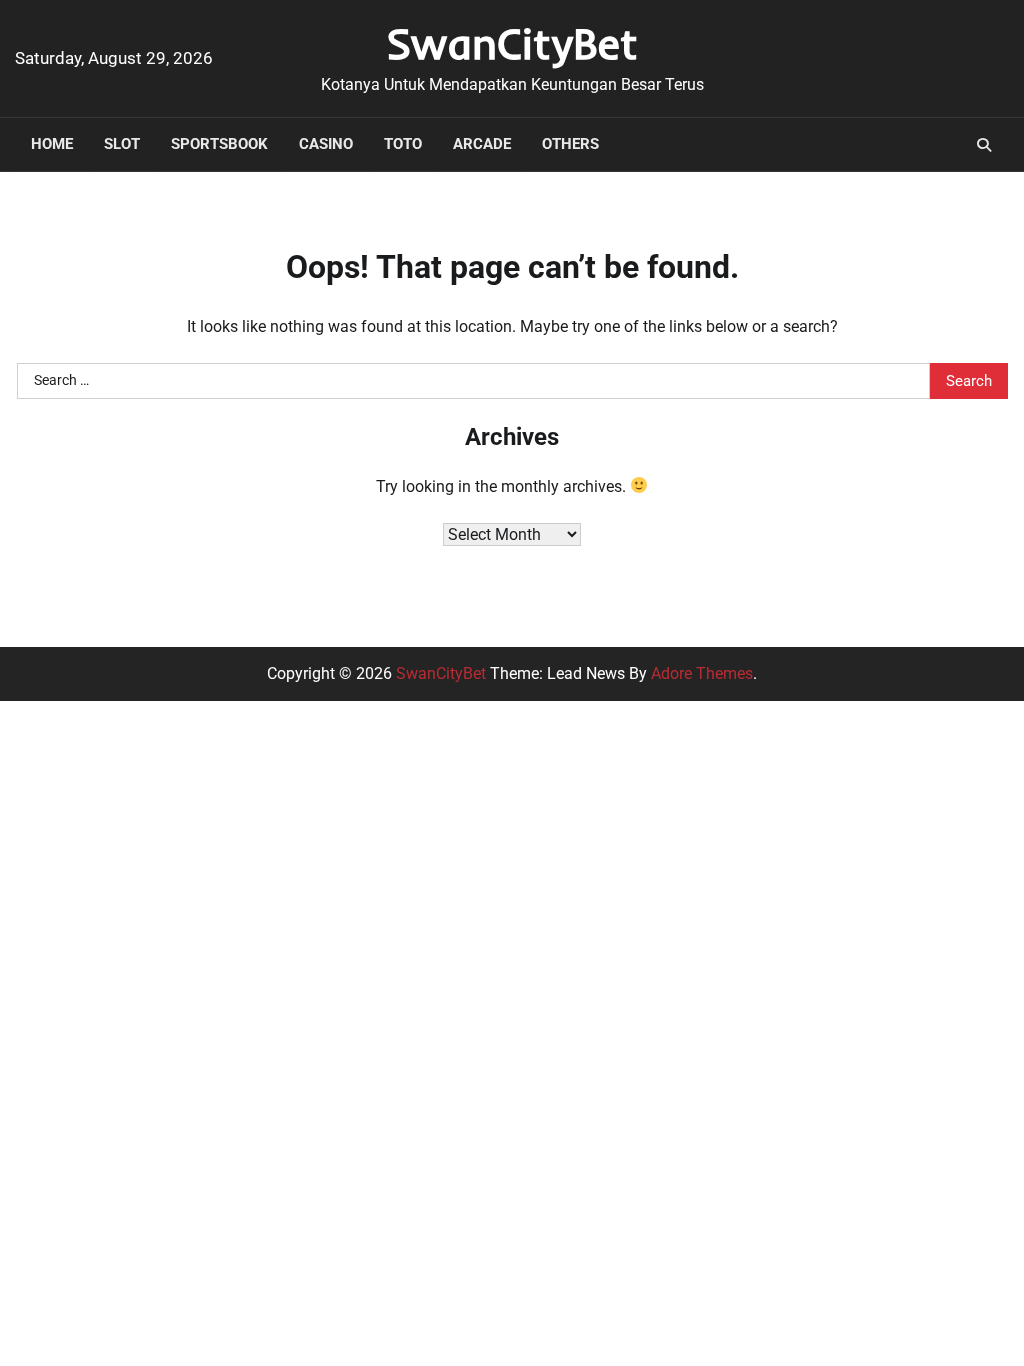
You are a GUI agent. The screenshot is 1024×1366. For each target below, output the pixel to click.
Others (570, 144)
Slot (122, 144)
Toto (403, 144)
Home (52, 144)
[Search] (984, 145)
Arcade (482, 144)
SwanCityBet (512, 43)
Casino (326, 144)
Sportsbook (219, 144)
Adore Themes (702, 673)
